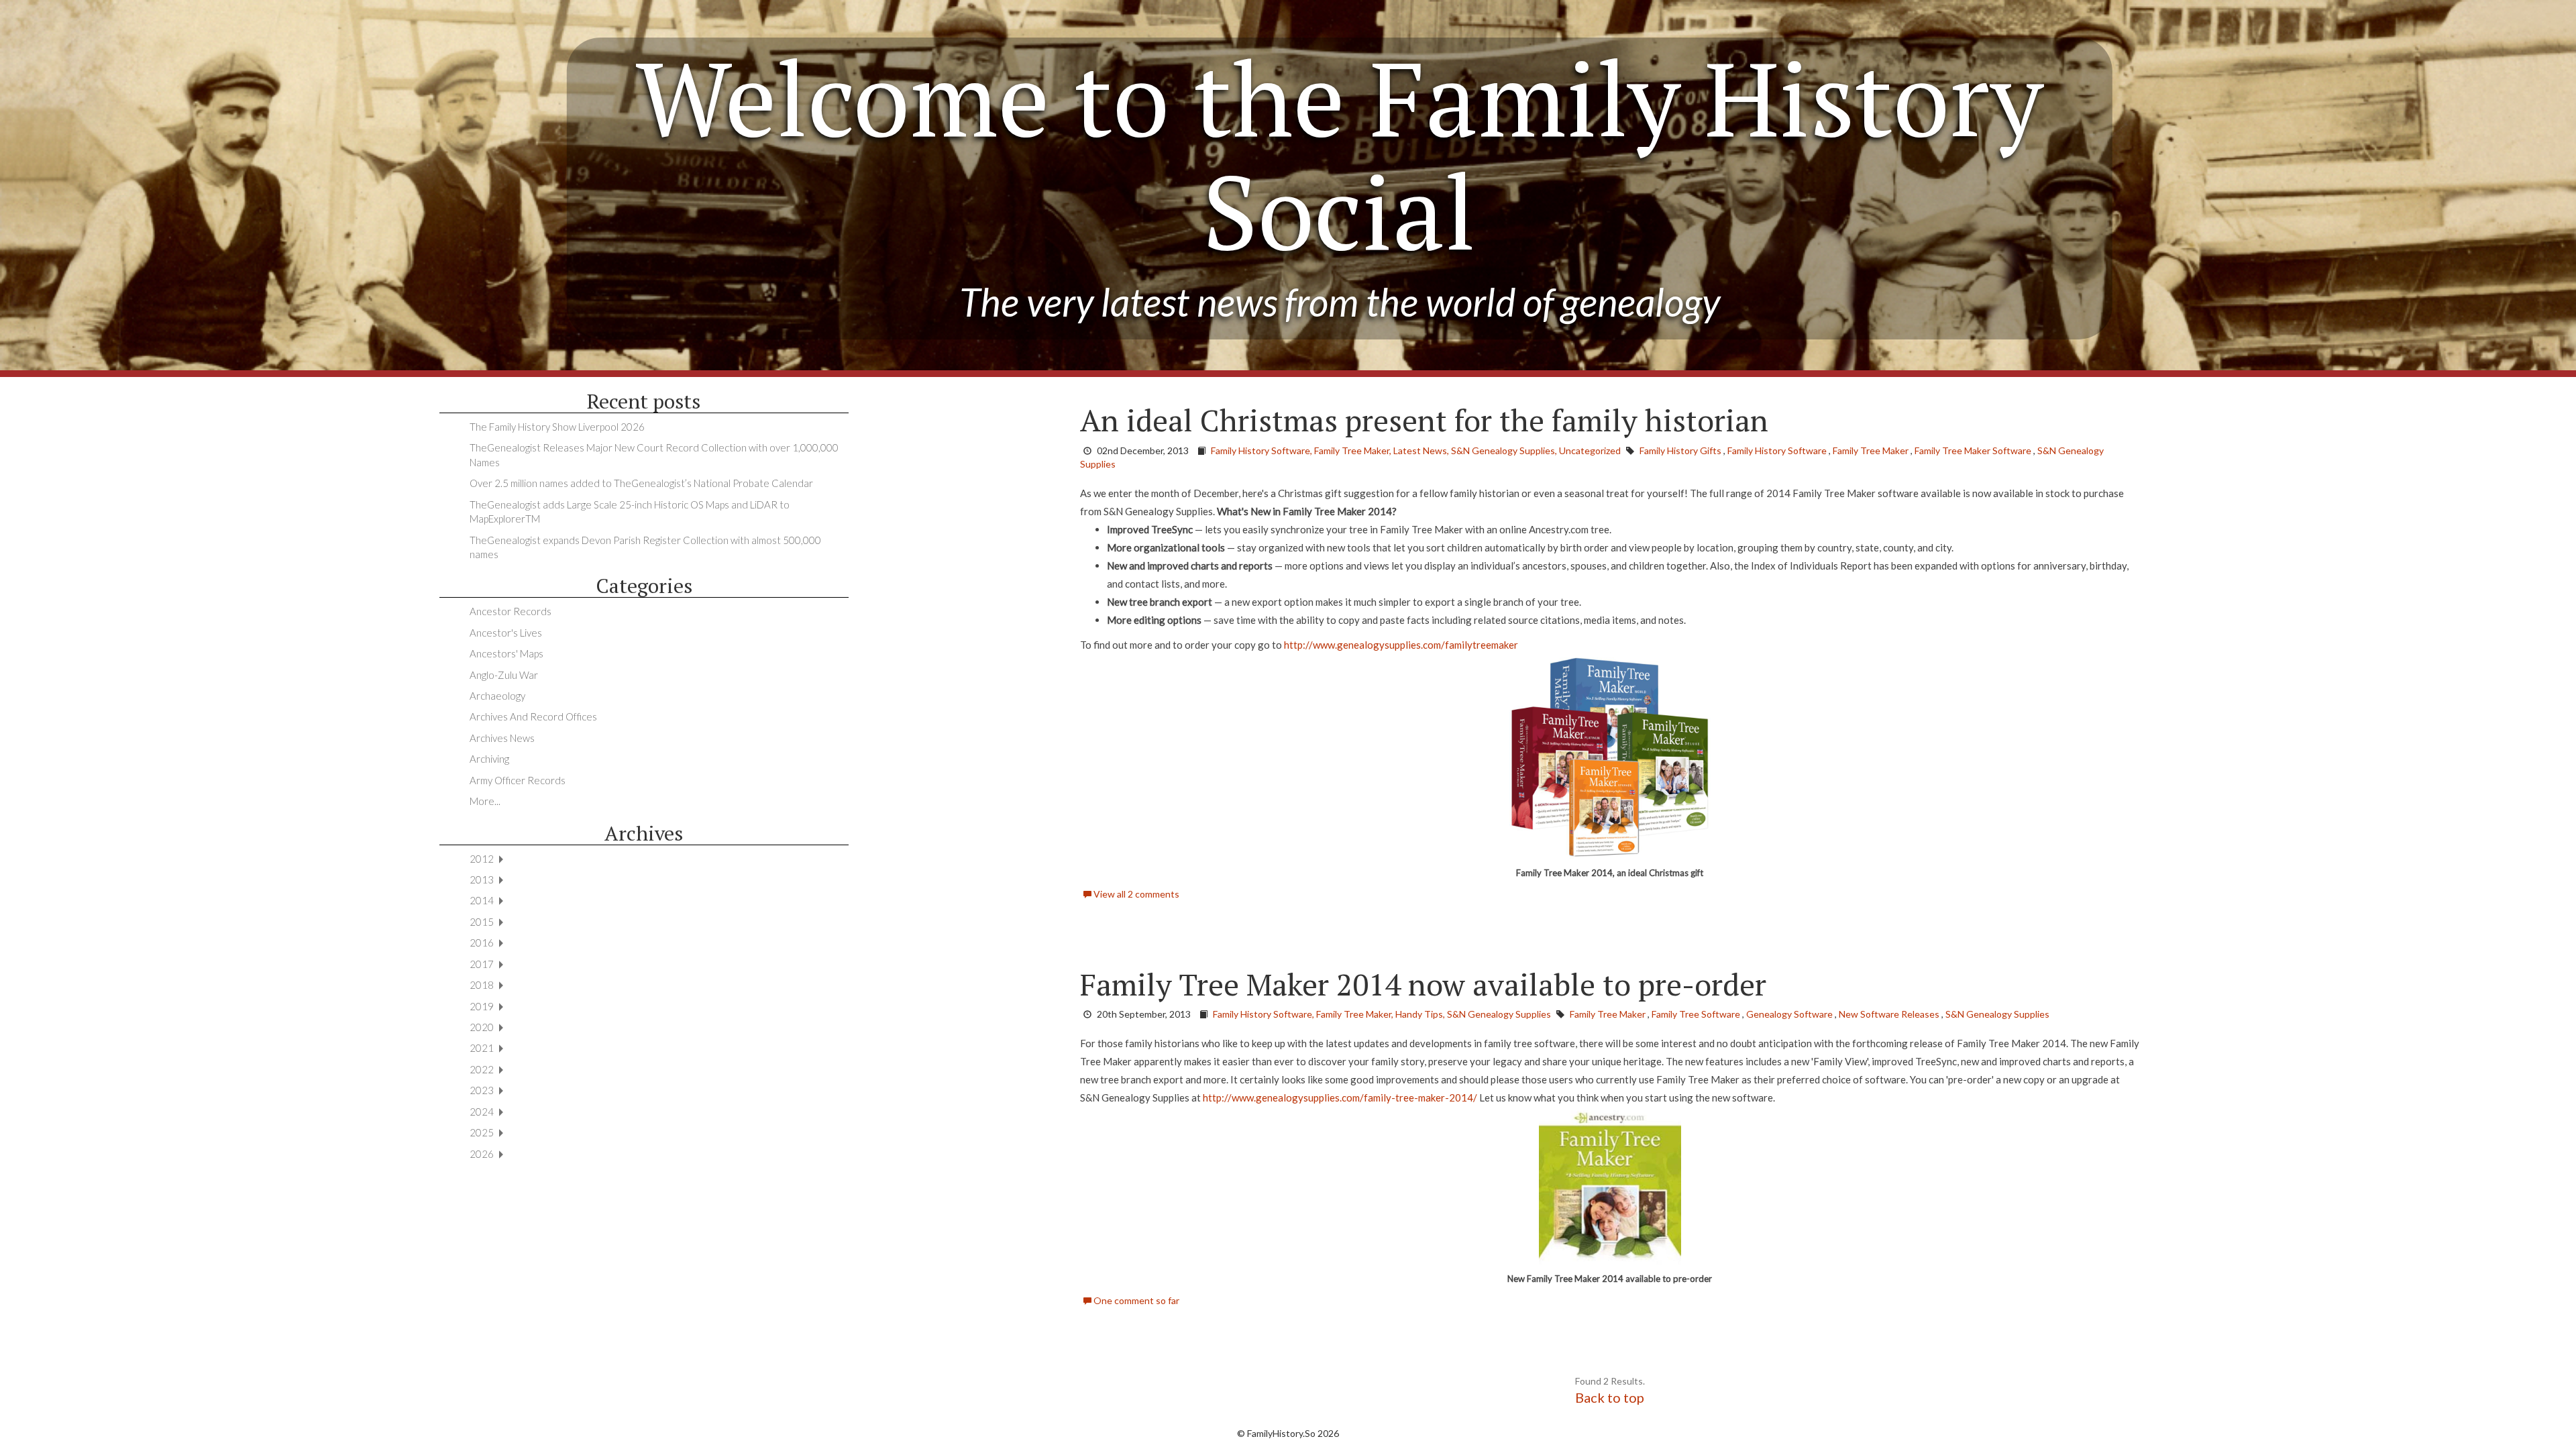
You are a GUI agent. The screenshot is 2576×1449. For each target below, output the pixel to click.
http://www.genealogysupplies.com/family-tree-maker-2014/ (1340, 1097)
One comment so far (1135, 1300)
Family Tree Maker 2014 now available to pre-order (1423, 984)
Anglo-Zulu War (504, 675)
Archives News (502, 738)
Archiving (489, 759)
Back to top (1610, 1397)
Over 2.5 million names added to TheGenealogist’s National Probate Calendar (641, 483)
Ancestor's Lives (506, 633)
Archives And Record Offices (533, 716)
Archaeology (497, 696)
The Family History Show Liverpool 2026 (557, 427)
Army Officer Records (518, 780)
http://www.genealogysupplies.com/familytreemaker (1401, 645)
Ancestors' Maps (506, 653)
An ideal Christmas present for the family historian (1424, 420)
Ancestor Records (511, 611)
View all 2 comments (1135, 894)
